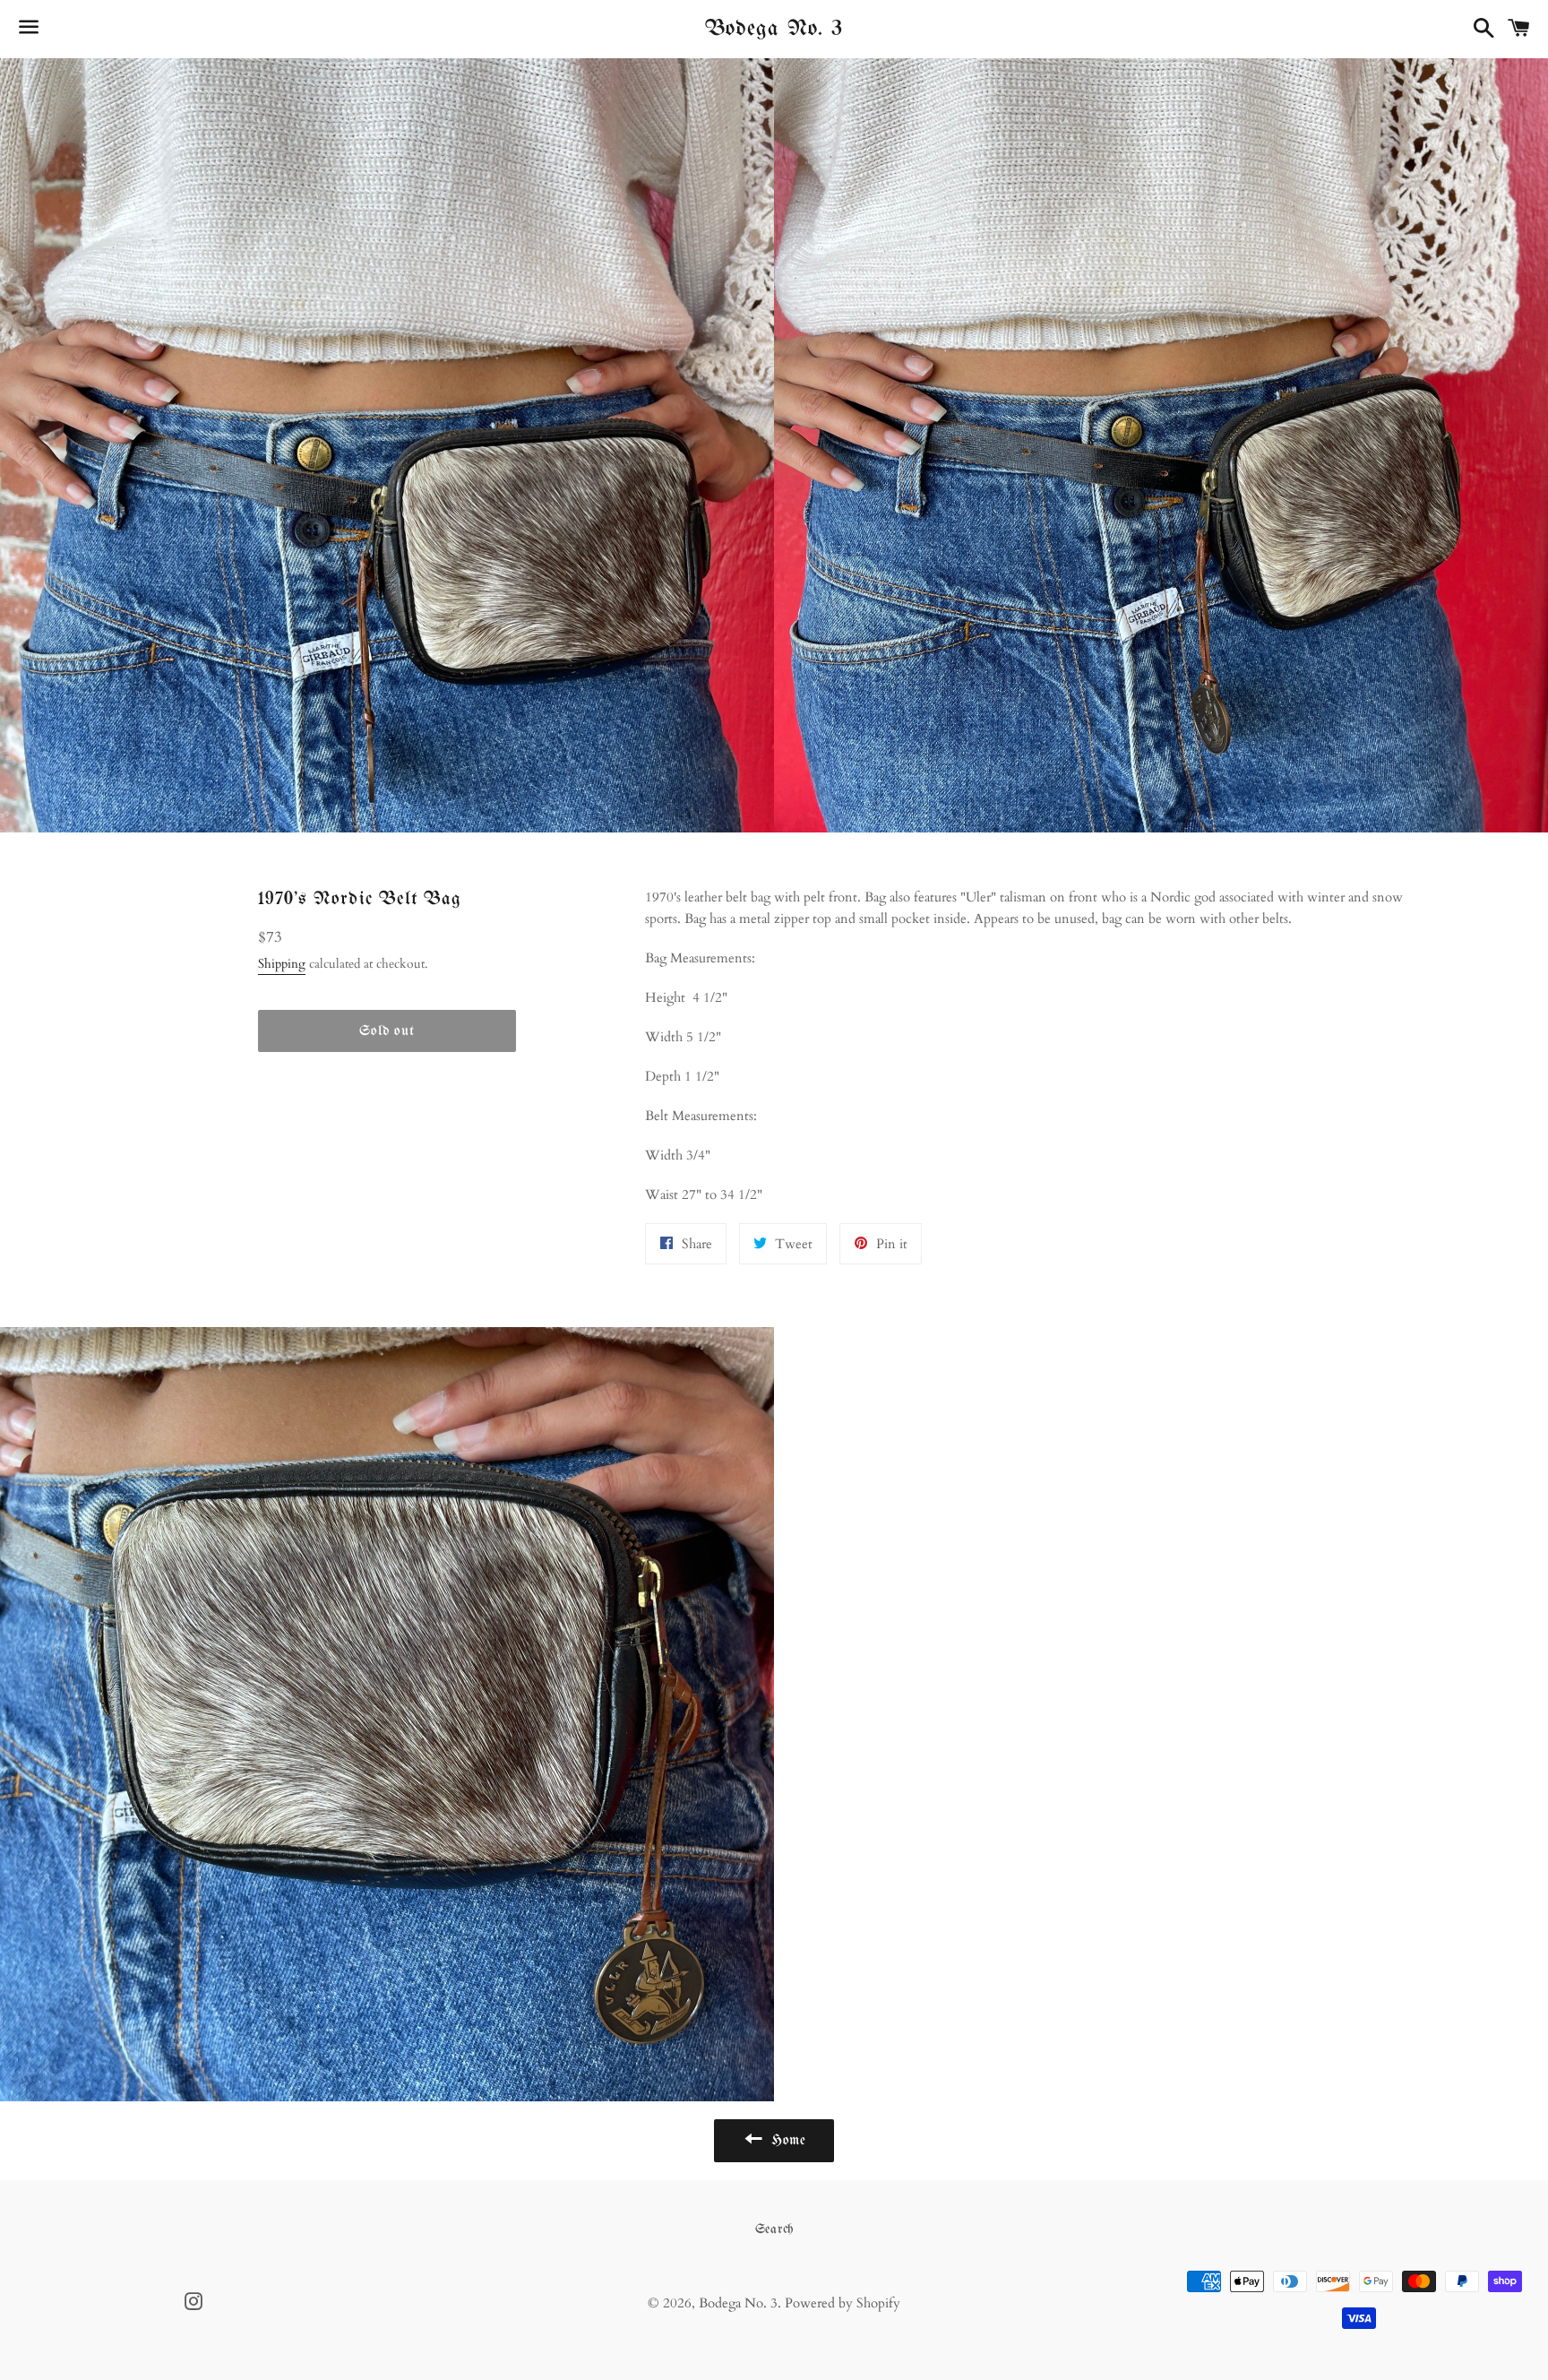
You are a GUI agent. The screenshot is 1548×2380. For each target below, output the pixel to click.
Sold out (387, 1031)
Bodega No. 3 (774, 29)
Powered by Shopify (843, 2303)
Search (774, 2229)
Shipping (282, 964)
